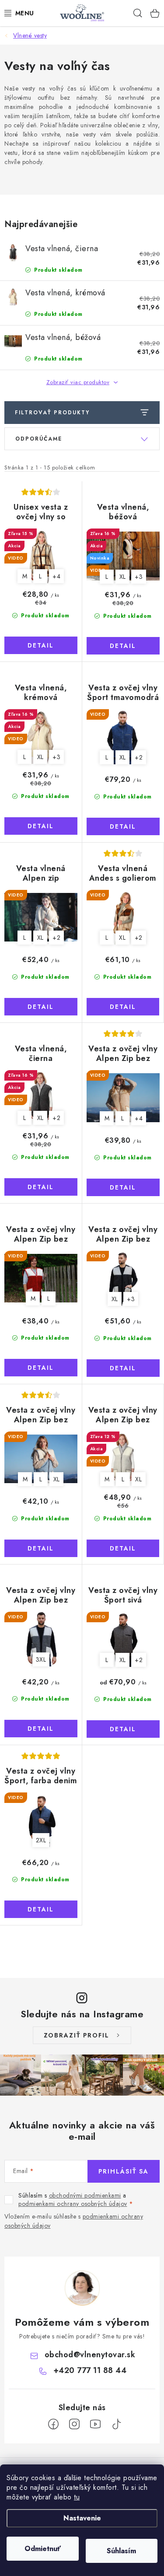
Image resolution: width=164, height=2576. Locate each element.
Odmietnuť (43, 2549)
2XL (41, 1840)
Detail (41, 645)
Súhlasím (121, 2551)
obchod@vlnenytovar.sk (90, 2355)
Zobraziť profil (77, 2035)
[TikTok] (116, 2424)
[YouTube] (95, 2424)
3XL (41, 1659)
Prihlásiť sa (124, 2171)
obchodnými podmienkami (85, 2195)
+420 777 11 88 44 (90, 2370)
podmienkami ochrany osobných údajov (73, 2204)
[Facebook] (53, 2424)
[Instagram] (74, 2424)
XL (123, 577)
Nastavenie (82, 2518)
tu (77, 2497)
